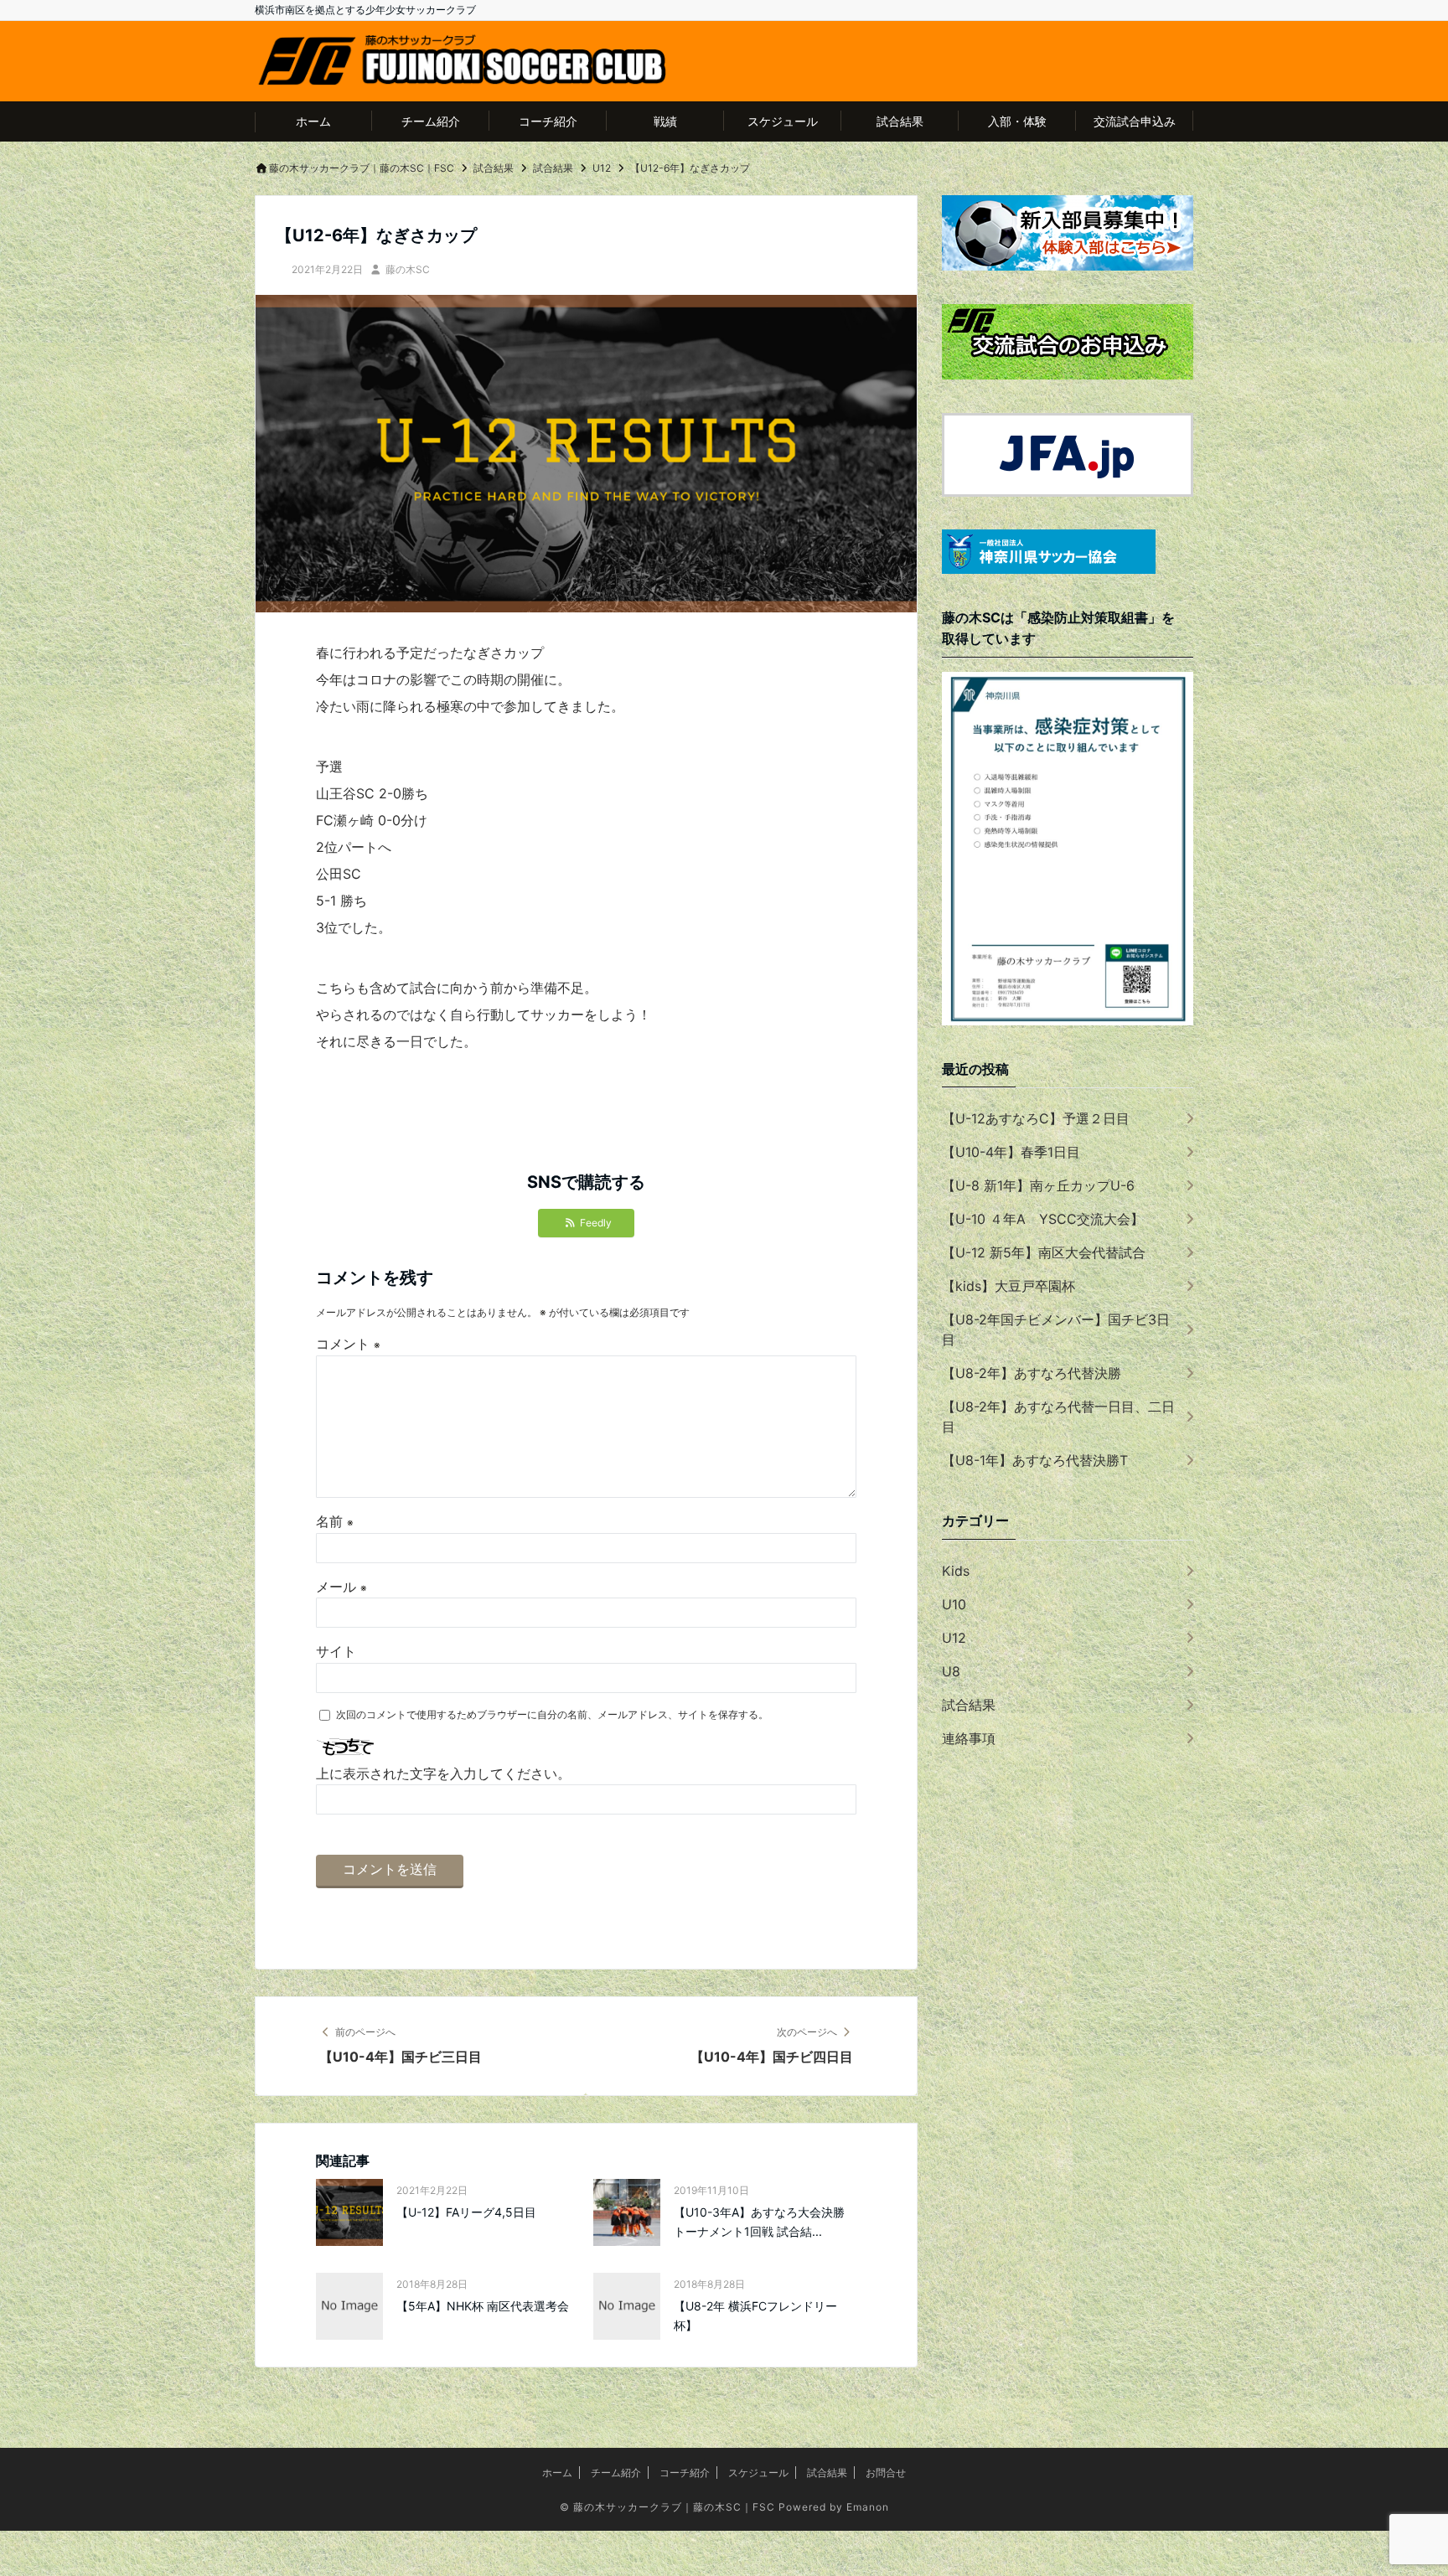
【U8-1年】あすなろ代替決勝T (1035, 1460)
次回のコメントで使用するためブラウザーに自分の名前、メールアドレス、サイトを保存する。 (552, 1714)
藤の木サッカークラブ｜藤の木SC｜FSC (674, 2507)
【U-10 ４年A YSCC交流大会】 (1043, 1219)
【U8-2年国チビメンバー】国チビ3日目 (1056, 1329)
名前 (335, 1521)
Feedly (596, 1223)
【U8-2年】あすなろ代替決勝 (1032, 1373)
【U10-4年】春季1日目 (1011, 1152)
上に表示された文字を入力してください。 (443, 1773)
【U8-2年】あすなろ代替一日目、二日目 (1058, 1417)
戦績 (665, 121)
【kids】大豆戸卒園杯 (1008, 1286)
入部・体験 (1017, 121)
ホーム (313, 121)
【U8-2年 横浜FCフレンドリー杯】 (755, 2315)
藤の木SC (408, 269)
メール (341, 1587)
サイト (336, 1651)
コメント (348, 1344)
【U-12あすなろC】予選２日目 (1036, 1118)
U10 (954, 1604)
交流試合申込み (1135, 121)
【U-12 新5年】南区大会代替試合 (1044, 1252)
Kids (956, 1571)
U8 (951, 1671)
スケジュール (783, 121)
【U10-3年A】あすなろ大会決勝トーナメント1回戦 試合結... (759, 2221)
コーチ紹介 (548, 121)
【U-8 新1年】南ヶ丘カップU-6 (1038, 1185)
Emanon (868, 2507)
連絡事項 (969, 1738)
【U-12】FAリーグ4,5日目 (466, 2212)
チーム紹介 (431, 121)
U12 (954, 1638)
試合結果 (900, 121)
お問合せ (886, 2473)
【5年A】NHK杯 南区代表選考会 (483, 2306)
